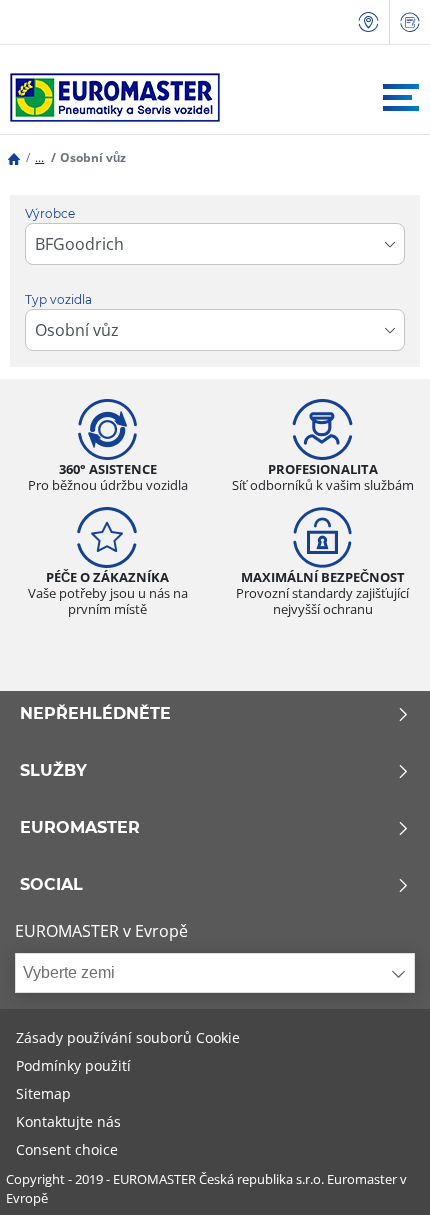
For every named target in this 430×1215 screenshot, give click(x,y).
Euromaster (80, 828)
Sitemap (43, 1093)
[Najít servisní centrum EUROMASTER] (369, 22)
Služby (53, 771)
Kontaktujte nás (68, 1121)
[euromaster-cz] (110, 97)
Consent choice (67, 1149)
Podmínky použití (73, 1065)
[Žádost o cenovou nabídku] (410, 22)
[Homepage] (14, 157)
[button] (39, 157)
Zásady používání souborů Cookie (128, 1037)
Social (51, 885)
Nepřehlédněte (95, 714)
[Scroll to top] (377, 1172)
